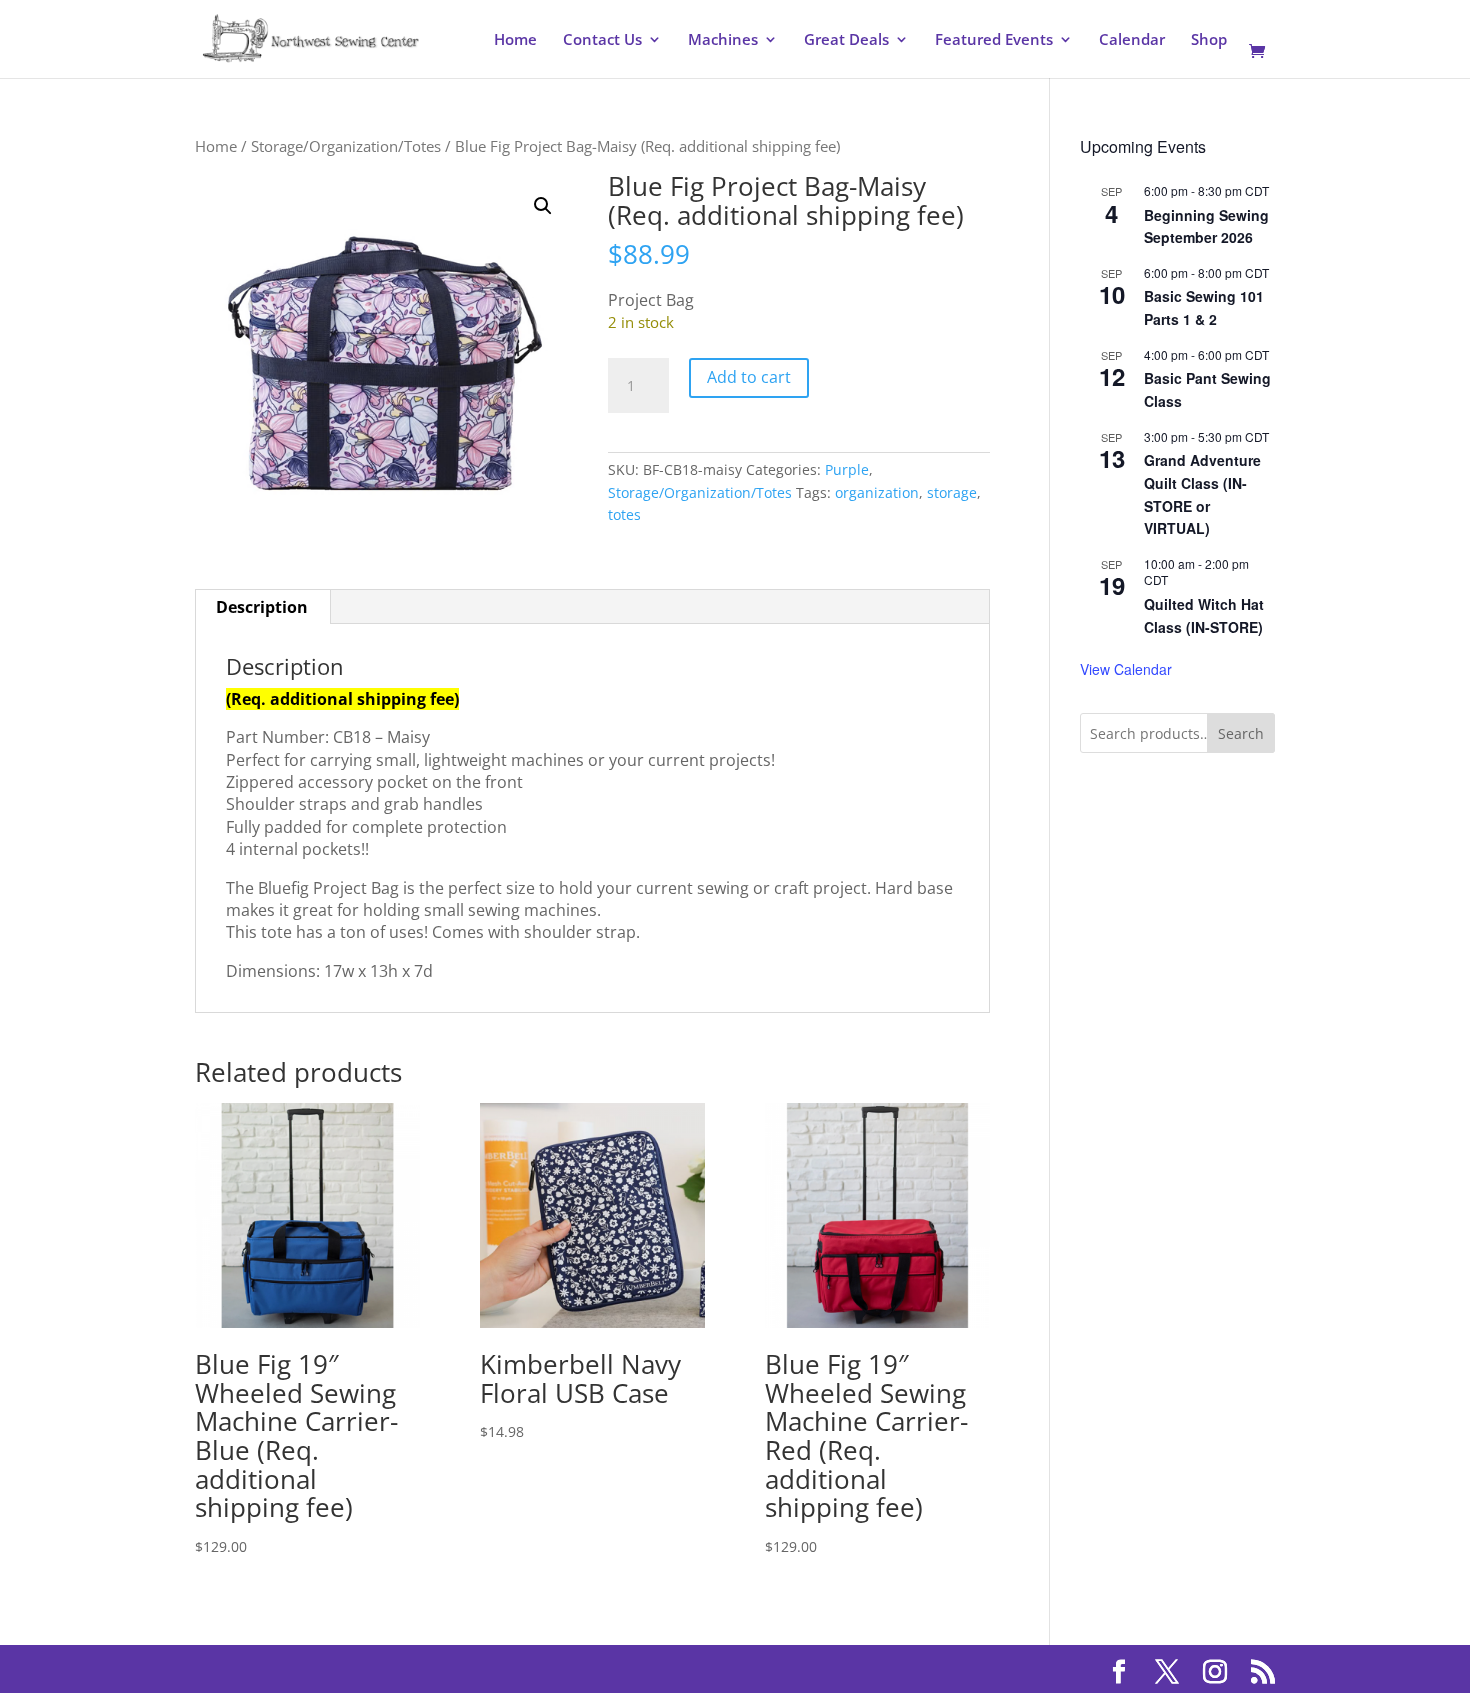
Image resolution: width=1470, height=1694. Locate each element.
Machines (723, 40)
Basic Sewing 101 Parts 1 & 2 (1204, 307)
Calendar (1132, 40)
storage (952, 492)
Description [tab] (262, 607)
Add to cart (749, 377)
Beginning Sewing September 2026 (1206, 226)
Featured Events (994, 40)
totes (624, 514)
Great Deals (846, 40)
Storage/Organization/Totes (346, 146)
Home (515, 40)
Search (1241, 733)
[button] (543, 206)
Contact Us (602, 40)
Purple (847, 469)
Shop (1209, 40)
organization (877, 492)
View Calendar (1126, 669)
